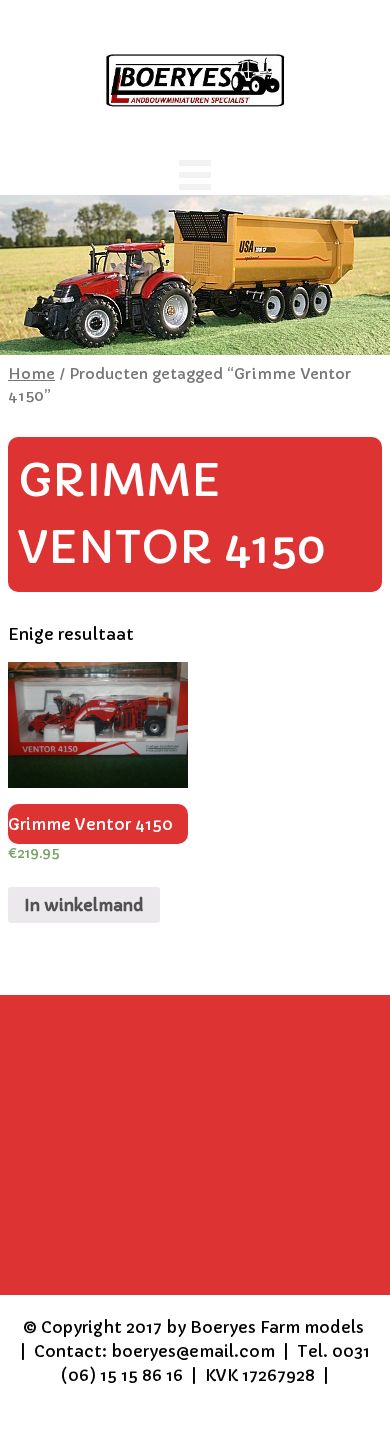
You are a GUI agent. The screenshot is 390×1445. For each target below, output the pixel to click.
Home (31, 374)
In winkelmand (84, 905)
